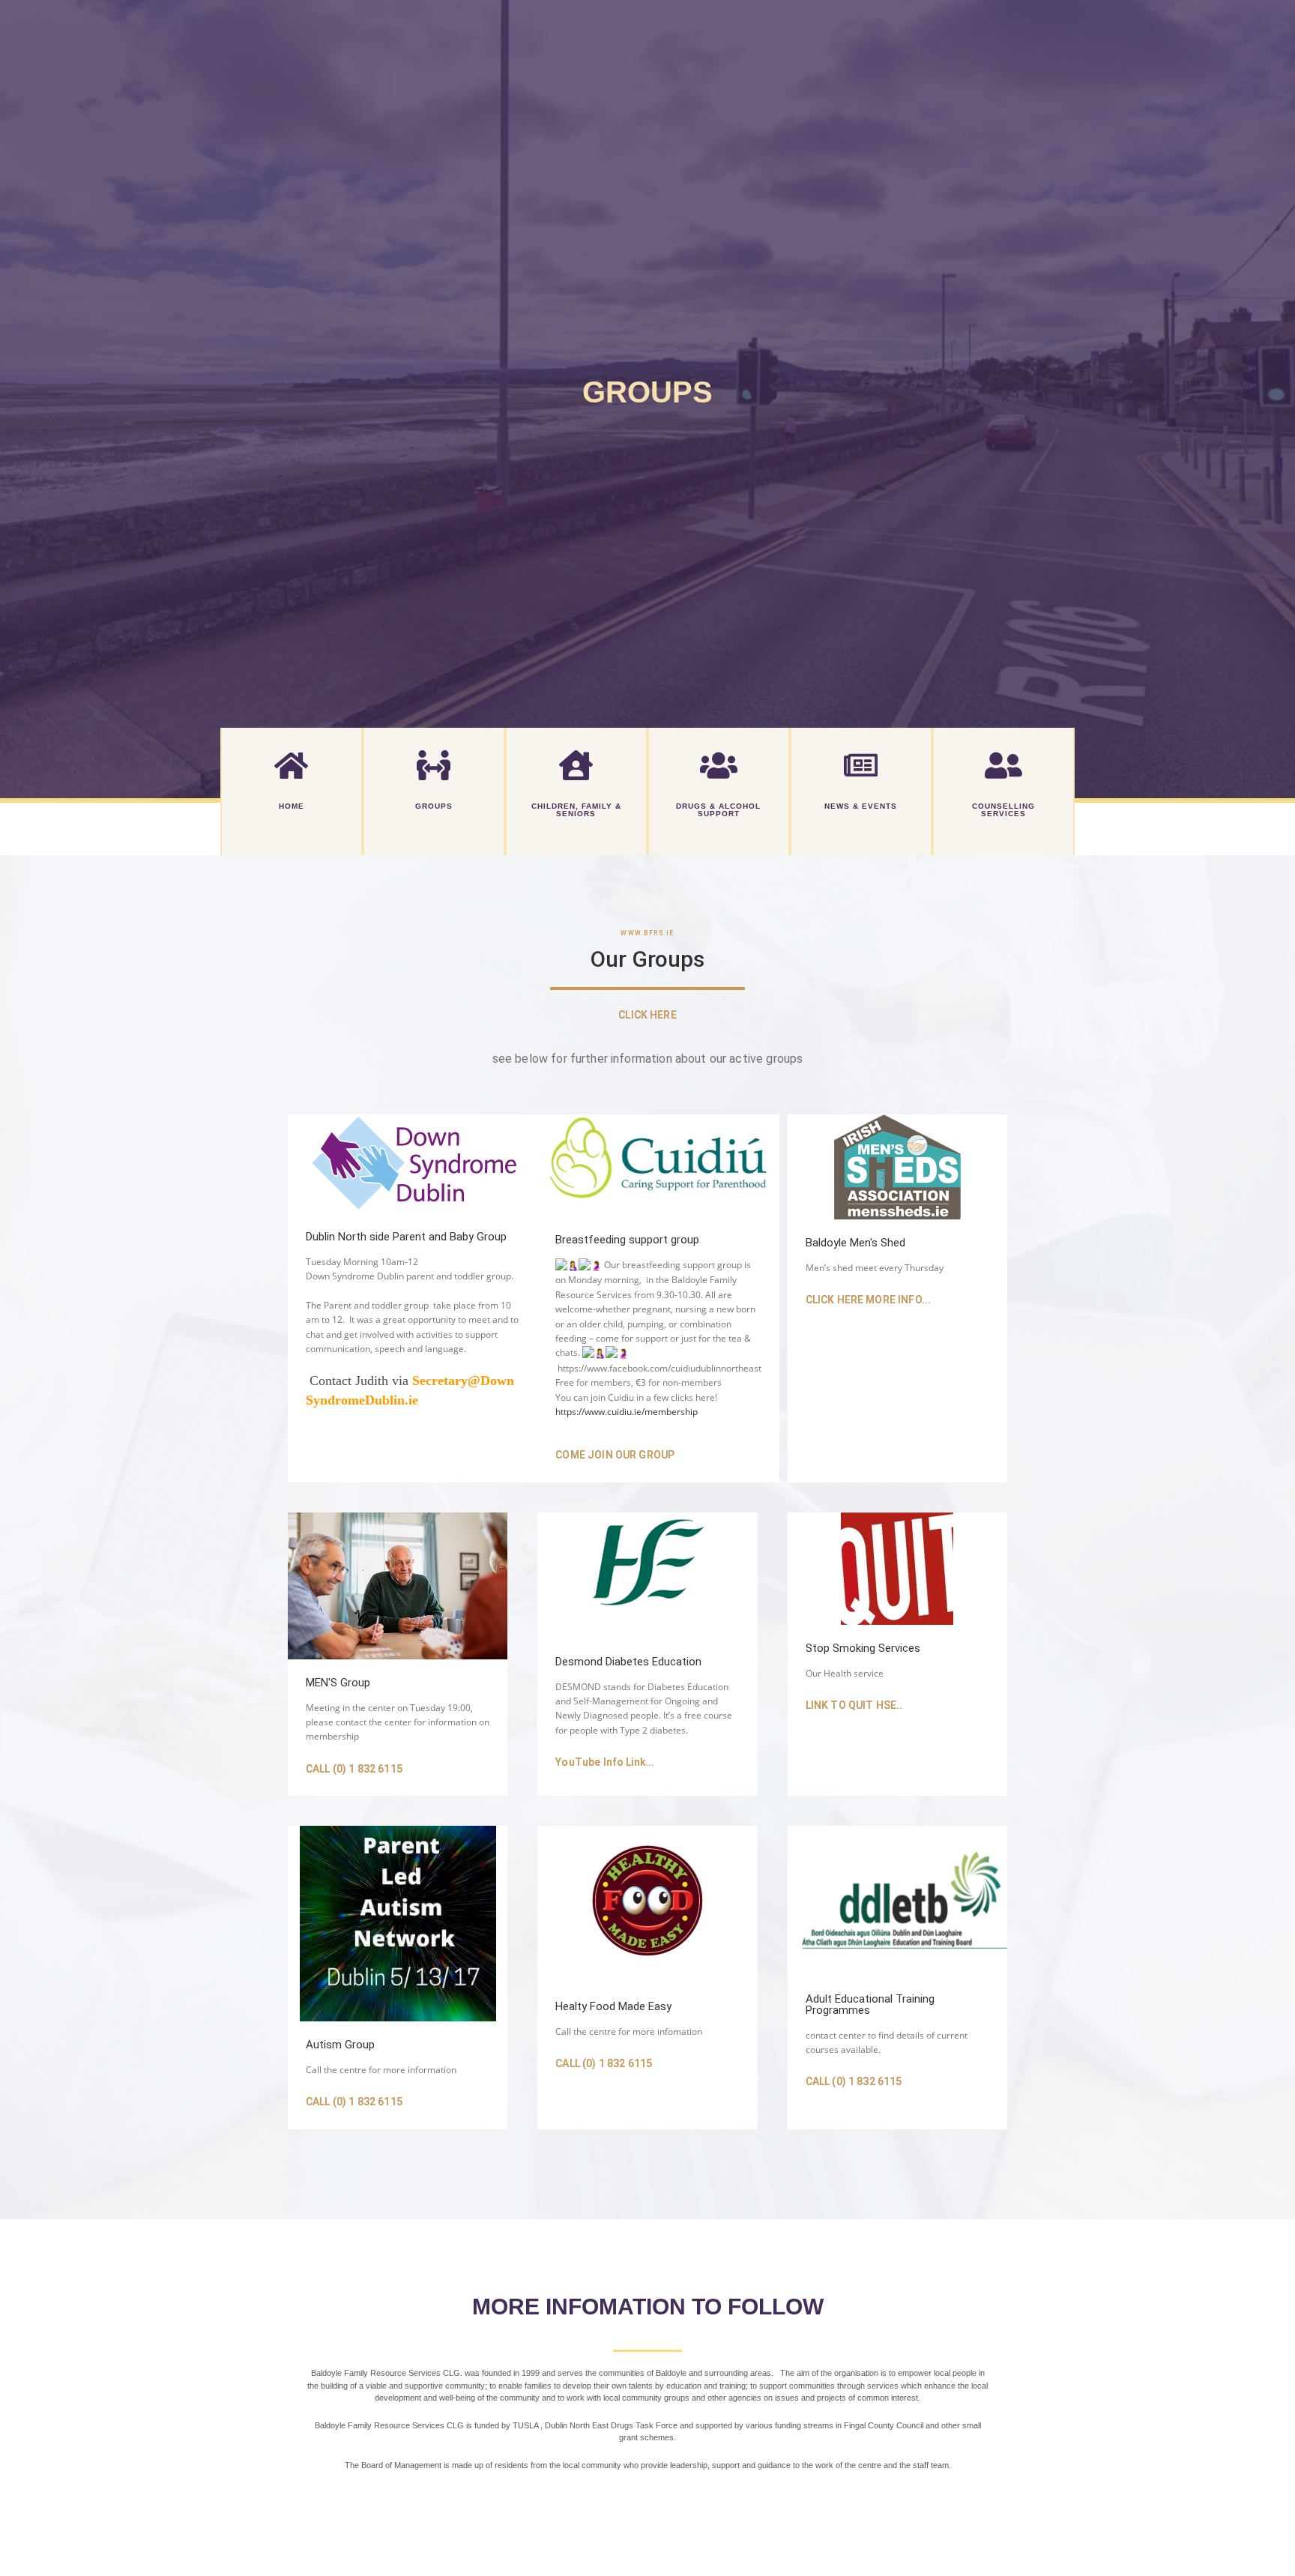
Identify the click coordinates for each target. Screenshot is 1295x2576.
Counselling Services (1003, 810)
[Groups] (434, 765)
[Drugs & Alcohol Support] (719, 765)
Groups (434, 806)
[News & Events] (861, 765)
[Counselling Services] (1003, 765)
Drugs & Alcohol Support (718, 810)
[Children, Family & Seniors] (576, 765)
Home (292, 806)
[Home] (292, 765)
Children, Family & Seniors (576, 810)
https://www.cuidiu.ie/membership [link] (627, 1412)
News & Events (861, 806)
